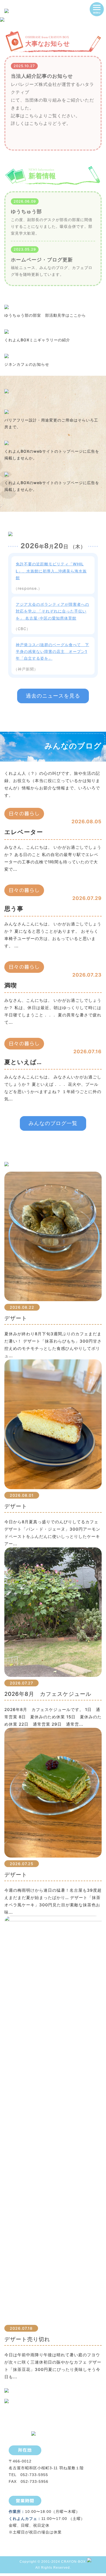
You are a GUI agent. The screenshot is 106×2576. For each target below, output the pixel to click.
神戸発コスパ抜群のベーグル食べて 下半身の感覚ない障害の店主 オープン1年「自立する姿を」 (52, 651)
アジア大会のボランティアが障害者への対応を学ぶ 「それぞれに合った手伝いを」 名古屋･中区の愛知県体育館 (52, 611)
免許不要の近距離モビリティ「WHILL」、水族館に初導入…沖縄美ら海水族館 (51, 571)
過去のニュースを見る (53, 696)
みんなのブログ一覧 (53, 1123)
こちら (32, 116)
